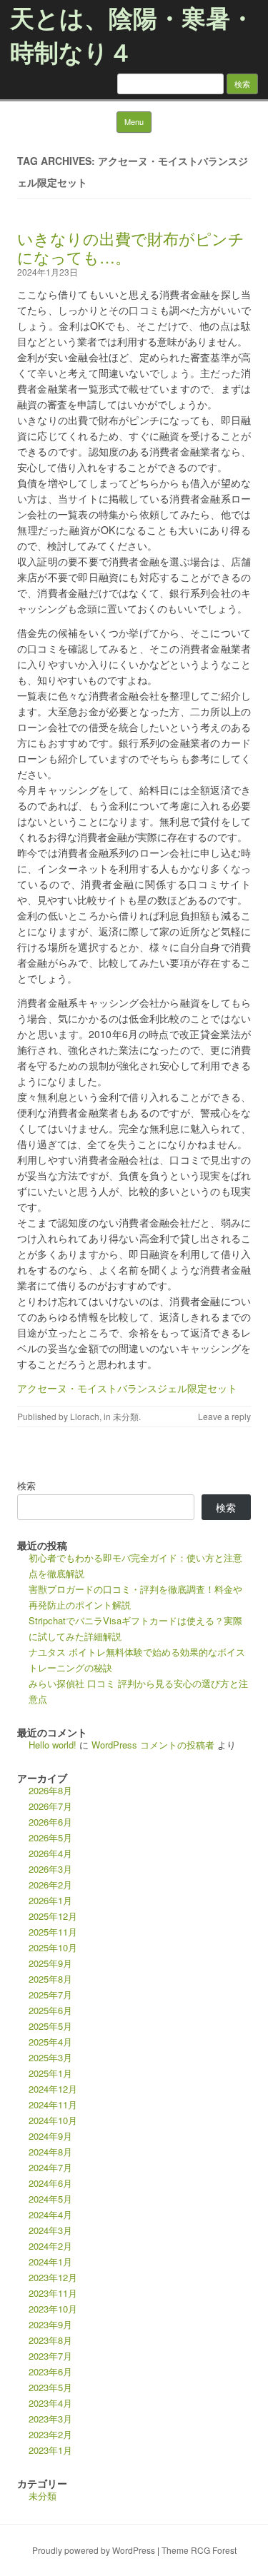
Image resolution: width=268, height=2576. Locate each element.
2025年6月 (50, 2010)
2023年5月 (50, 2387)
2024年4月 (50, 2214)
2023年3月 (50, 2419)
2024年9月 (50, 2136)
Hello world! (53, 1745)
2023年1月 (50, 2450)
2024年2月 (50, 2246)
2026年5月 (50, 1837)
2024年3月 (50, 2230)
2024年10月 (53, 2120)
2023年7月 (50, 2356)
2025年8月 (50, 1979)
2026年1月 (50, 1900)
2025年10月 (53, 1947)
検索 (26, 1485)
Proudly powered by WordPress (94, 2550)
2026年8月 (50, 1790)
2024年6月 (50, 2183)
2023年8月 (50, 2340)
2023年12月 (53, 2277)
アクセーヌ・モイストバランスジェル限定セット (127, 1388)
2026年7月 (50, 1806)
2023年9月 (50, 2324)
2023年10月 (53, 2309)
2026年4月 (50, 1853)
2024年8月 (50, 2152)
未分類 (126, 1416)
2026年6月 (50, 1822)
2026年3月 (50, 1869)
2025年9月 (50, 1963)
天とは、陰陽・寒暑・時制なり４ (132, 34)
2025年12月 (53, 1916)
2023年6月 (50, 2371)
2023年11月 (53, 2293)
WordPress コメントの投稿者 (153, 1745)
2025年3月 (50, 2057)
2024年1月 (50, 2261)
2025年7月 (50, 1994)
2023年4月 (50, 2403)
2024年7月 (50, 2167)
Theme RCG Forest (199, 2550)
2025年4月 (50, 2042)
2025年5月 (50, 2026)
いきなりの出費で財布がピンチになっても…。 (131, 247)
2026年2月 (50, 1885)
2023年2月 (50, 2434)
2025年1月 (50, 2073)
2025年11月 (53, 1932)
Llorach (85, 1416)
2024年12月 (53, 2089)
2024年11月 (53, 2104)
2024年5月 (50, 2199)
